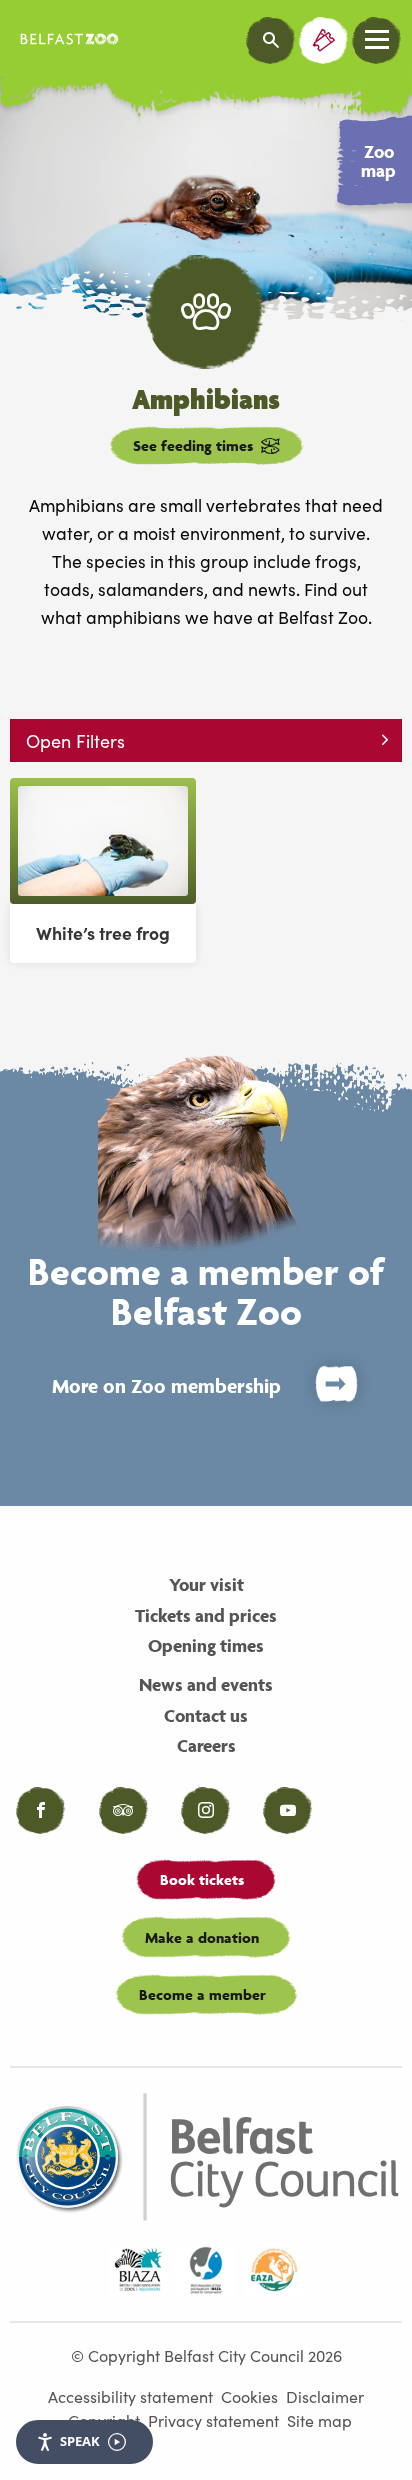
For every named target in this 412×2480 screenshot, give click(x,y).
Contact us (206, 1715)
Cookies (249, 2396)
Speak (80, 2441)
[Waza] (206, 2271)
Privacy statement (213, 2420)
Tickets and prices (206, 1615)
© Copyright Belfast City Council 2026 (206, 2355)
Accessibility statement (130, 2396)
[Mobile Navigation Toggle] (377, 40)
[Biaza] (138, 2271)
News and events (206, 1684)
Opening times (206, 1645)
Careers (206, 1745)
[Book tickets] (324, 40)
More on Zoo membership (166, 1386)
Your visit (206, 1584)
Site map (319, 2420)
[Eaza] (274, 2271)
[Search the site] (271, 40)
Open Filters (75, 740)
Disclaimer (325, 2396)
